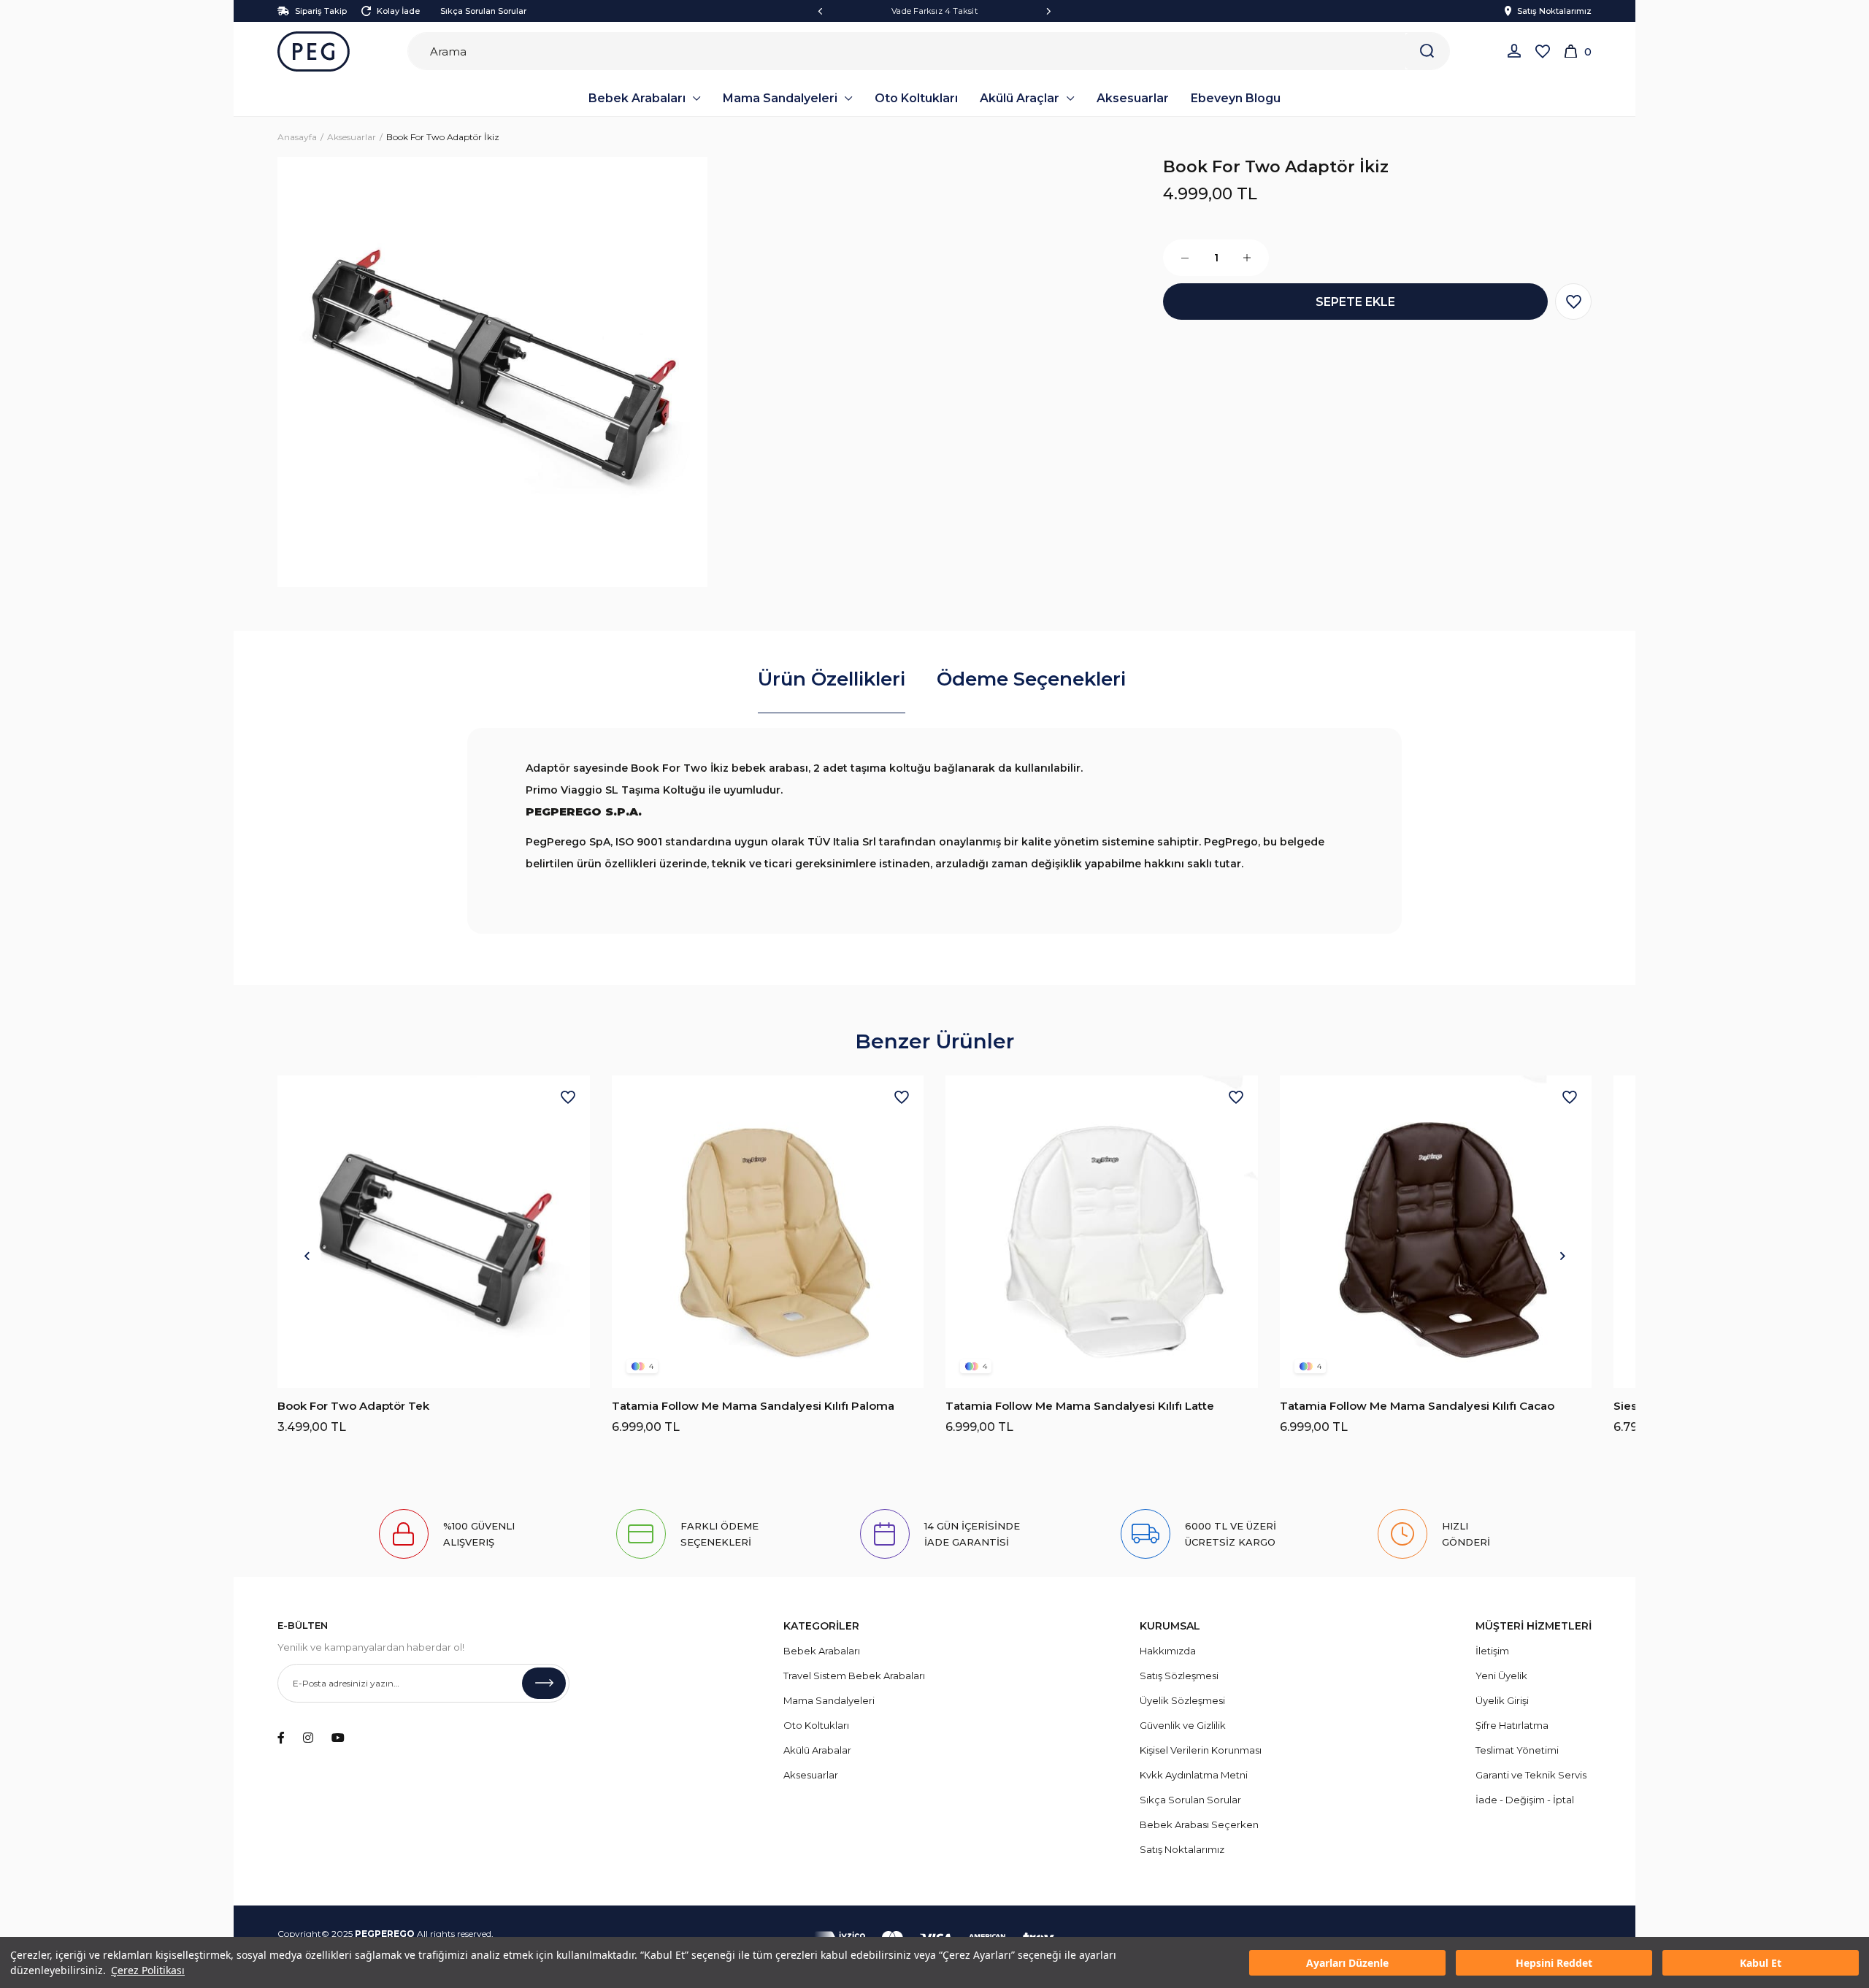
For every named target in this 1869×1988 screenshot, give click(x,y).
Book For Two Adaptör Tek (353, 1406)
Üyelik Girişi (1502, 1700)
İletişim (1492, 1651)
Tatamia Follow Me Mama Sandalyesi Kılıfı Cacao (1417, 1406)
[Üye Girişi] (1514, 51)
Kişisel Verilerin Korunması (1201, 1750)
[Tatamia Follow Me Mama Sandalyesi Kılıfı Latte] (1102, 1232)
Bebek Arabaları (822, 1651)
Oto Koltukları (816, 1725)
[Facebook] (281, 1738)
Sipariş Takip (321, 11)
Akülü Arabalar (817, 1750)
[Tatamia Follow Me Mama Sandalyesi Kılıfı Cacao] (1436, 1232)
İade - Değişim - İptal (1525, 1800)
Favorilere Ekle (568, 1097)
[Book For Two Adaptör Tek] (434, 1232)
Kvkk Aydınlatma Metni (1194, 1775)
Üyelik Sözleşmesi (1182, 1700)
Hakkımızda (1168, 1651)
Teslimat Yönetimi (1517, 1750)
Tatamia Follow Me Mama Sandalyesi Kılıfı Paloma (753, 1406)
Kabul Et (1761, 1963)
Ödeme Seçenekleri (1031, 679)
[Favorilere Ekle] (1573, 302)
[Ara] (1427, 51)
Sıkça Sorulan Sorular (483, 11)
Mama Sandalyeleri (829, 1700)
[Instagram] (308, 1738)
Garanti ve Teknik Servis (1531, 1775)
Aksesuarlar (811, 1775)
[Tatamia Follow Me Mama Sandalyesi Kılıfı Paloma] (768, 1232)
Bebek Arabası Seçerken (1199, 1824)
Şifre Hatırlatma (1512, 1725)
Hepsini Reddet (1554, 1963)
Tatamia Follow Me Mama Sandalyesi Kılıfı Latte (1080, 1406)
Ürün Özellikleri (832, 679)
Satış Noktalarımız (1554, 11)
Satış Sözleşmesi (1179, 1676)
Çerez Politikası (148, 1970)
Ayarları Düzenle (1347, 1963)
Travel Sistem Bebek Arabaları (854, 1676)
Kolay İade (398, 11)
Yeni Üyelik (1501, 1676)
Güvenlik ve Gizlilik (1183, 1725)
